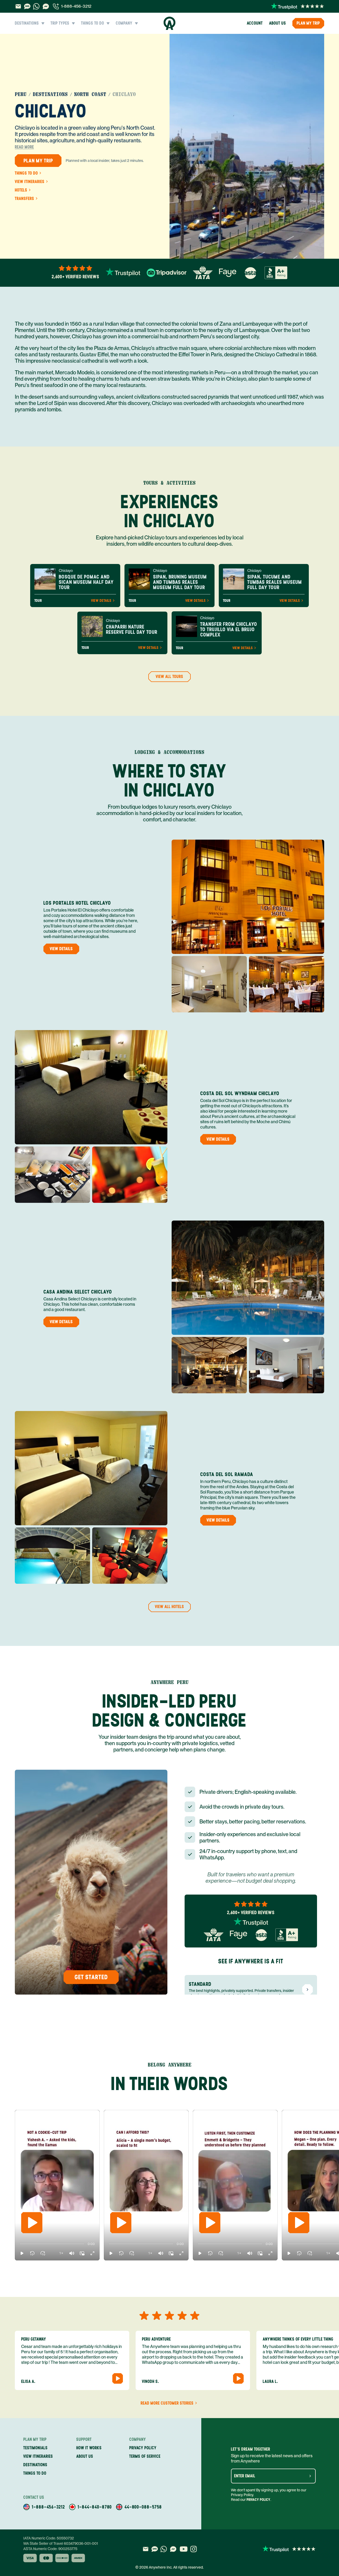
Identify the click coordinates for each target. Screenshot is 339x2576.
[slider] (20, 2244)
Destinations (50, 94)
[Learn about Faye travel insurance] (228, 273)
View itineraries (30, 182)
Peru (21, 94)
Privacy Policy (258, 2500)
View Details (101, 601)
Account (255, 23)
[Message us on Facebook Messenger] (46, 6)
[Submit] (310, 2476)
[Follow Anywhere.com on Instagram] (193, 2549)
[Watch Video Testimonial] (118, 2378)
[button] (22, 2253)
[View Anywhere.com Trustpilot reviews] (298, 6)
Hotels (21, 190)
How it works (89, 2448)
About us (278, 23)
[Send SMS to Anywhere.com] (27, 6)
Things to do (26, 173)
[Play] (32, 2223)
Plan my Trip (308, 23)
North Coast (90, 94)
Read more (24, 147)
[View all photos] (247, 146)
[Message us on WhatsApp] (36, 6)
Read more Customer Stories (167, 2403)
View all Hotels (169, 1607)
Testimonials (35, 2448)
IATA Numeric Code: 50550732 (49, 2538)
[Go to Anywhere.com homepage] (170, 23)
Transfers (24, 199)
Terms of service (145, 2456)
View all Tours (169, 677)
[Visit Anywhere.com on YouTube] (184, 2549)
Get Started (91, 1977)
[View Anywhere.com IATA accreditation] (203, 273)
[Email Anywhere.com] (18, 6)
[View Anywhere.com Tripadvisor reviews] (167, 273)
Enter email (245, 2476)
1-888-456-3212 (76, 6)
